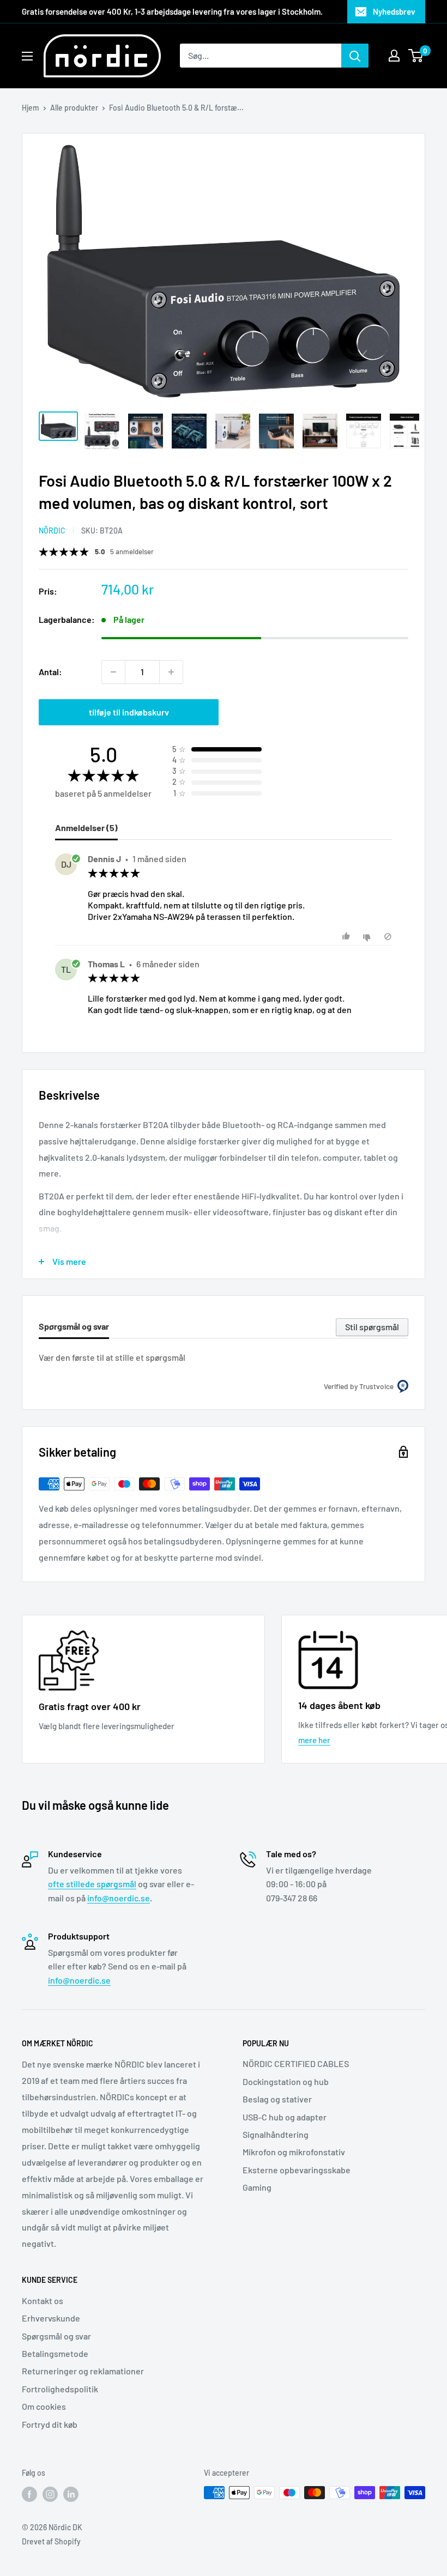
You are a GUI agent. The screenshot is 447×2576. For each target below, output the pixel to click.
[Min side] (394, 56)
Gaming (257, 2187)
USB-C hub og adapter (285, 2117)
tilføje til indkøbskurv (129, 712)
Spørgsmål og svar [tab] (74, 1326)
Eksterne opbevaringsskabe (297, 2170)
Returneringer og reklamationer (83, 2371)
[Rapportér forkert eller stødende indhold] (388, 937)
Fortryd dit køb (50, 2424)
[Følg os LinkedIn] (71, 2494)
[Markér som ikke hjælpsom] (368, 937)
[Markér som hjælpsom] (348, 937)
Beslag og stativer (277, 2099)
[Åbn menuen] (27, 56)
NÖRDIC (52, 531)
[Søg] (355, 56)
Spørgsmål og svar (56, 2336)
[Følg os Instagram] (50, 2494)
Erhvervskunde (51, 2318)
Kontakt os (43, 2301)
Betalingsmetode (55, 2353)
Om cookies (44, 2406)
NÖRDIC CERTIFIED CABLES (296, 2063)
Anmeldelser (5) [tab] (86, 828)
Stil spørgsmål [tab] (372, 1327)
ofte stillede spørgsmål (92, 1884)
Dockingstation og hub (286, 2081)
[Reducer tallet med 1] (113, 672)
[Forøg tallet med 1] (171, 672)
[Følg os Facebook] (29, 2494)
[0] (416, 56)
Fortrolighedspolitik (60, 2389)
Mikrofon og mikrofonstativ (294, 2152)
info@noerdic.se (119, 1898)
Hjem (31, 108)
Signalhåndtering (276, 2134)
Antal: (50, 672)
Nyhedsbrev (394, 11)
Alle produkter (74, 108)
